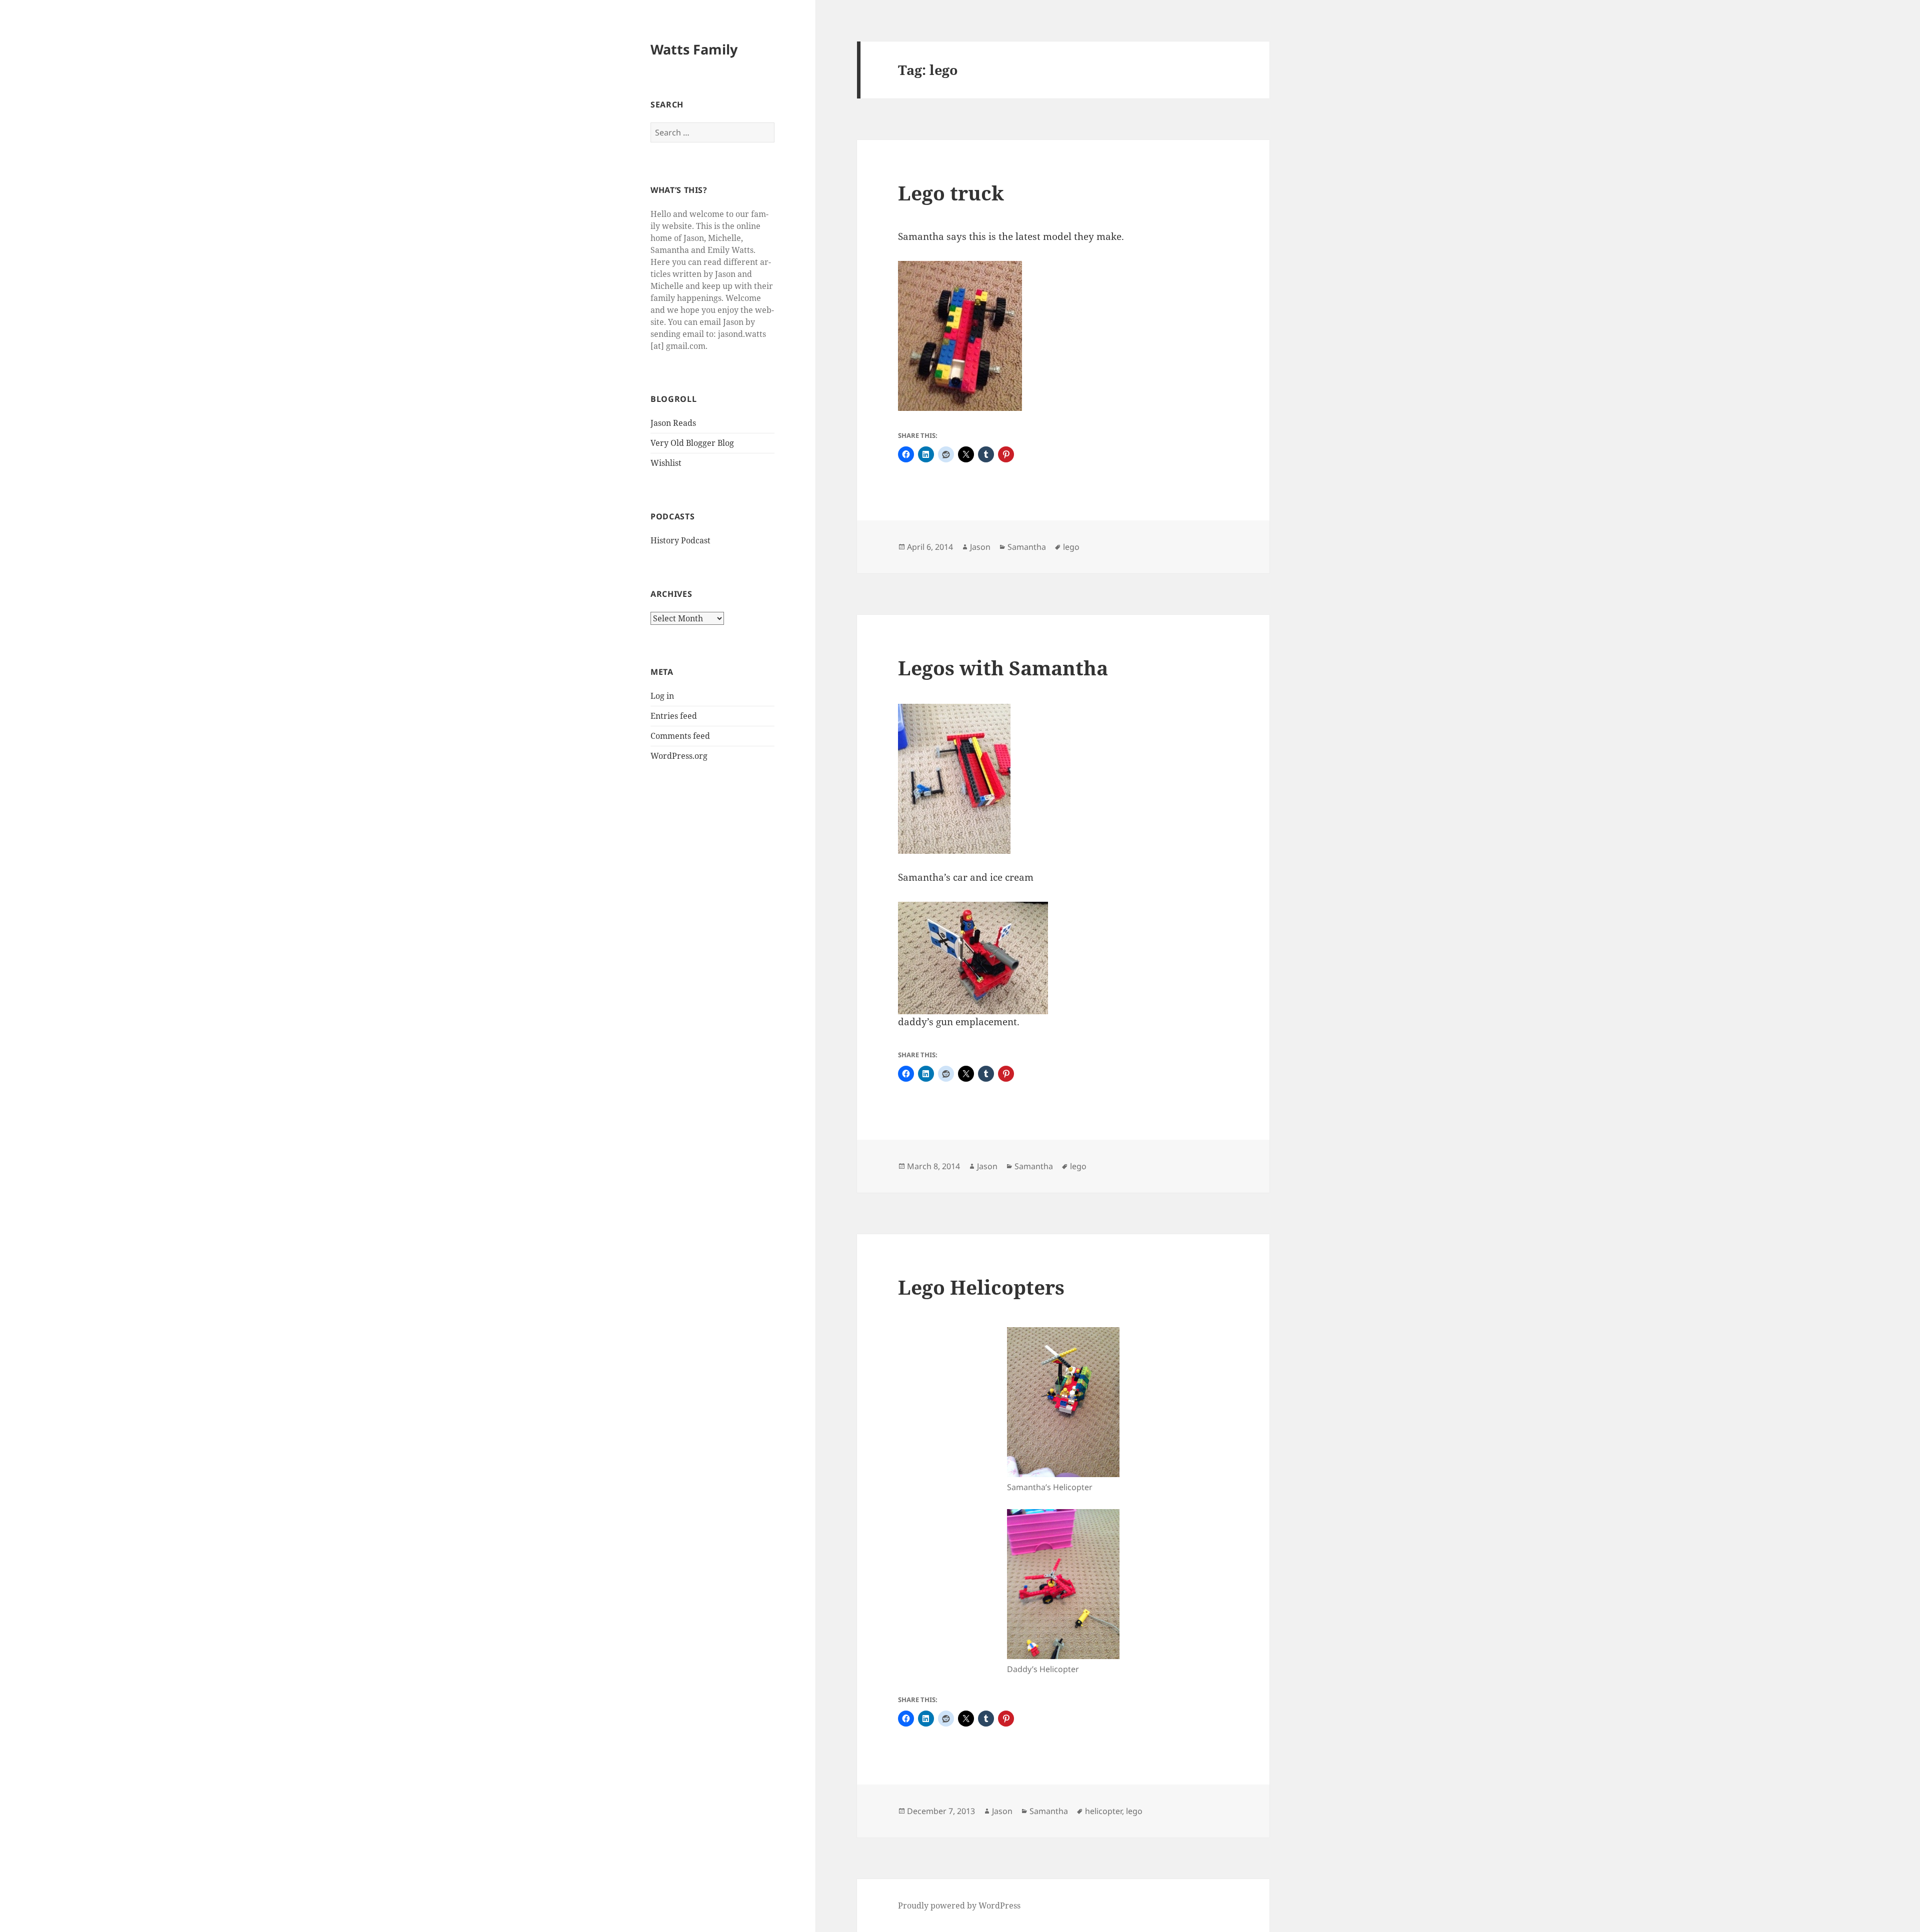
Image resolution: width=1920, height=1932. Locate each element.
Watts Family (694, 49)
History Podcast (680, 540)
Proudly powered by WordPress (959, 1906)
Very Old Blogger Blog (692, 443)
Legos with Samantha (1003, 668)
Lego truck (951, 193)
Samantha (1027, 547)
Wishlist (666, 463)
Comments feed (680, 736)
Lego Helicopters (981, 1287)
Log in (662, 696)
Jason (980, 547)
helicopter (1103, 1811)
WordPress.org (679, 756)
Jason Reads (673, 423)
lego (1071, 547)
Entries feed (674, 716)
